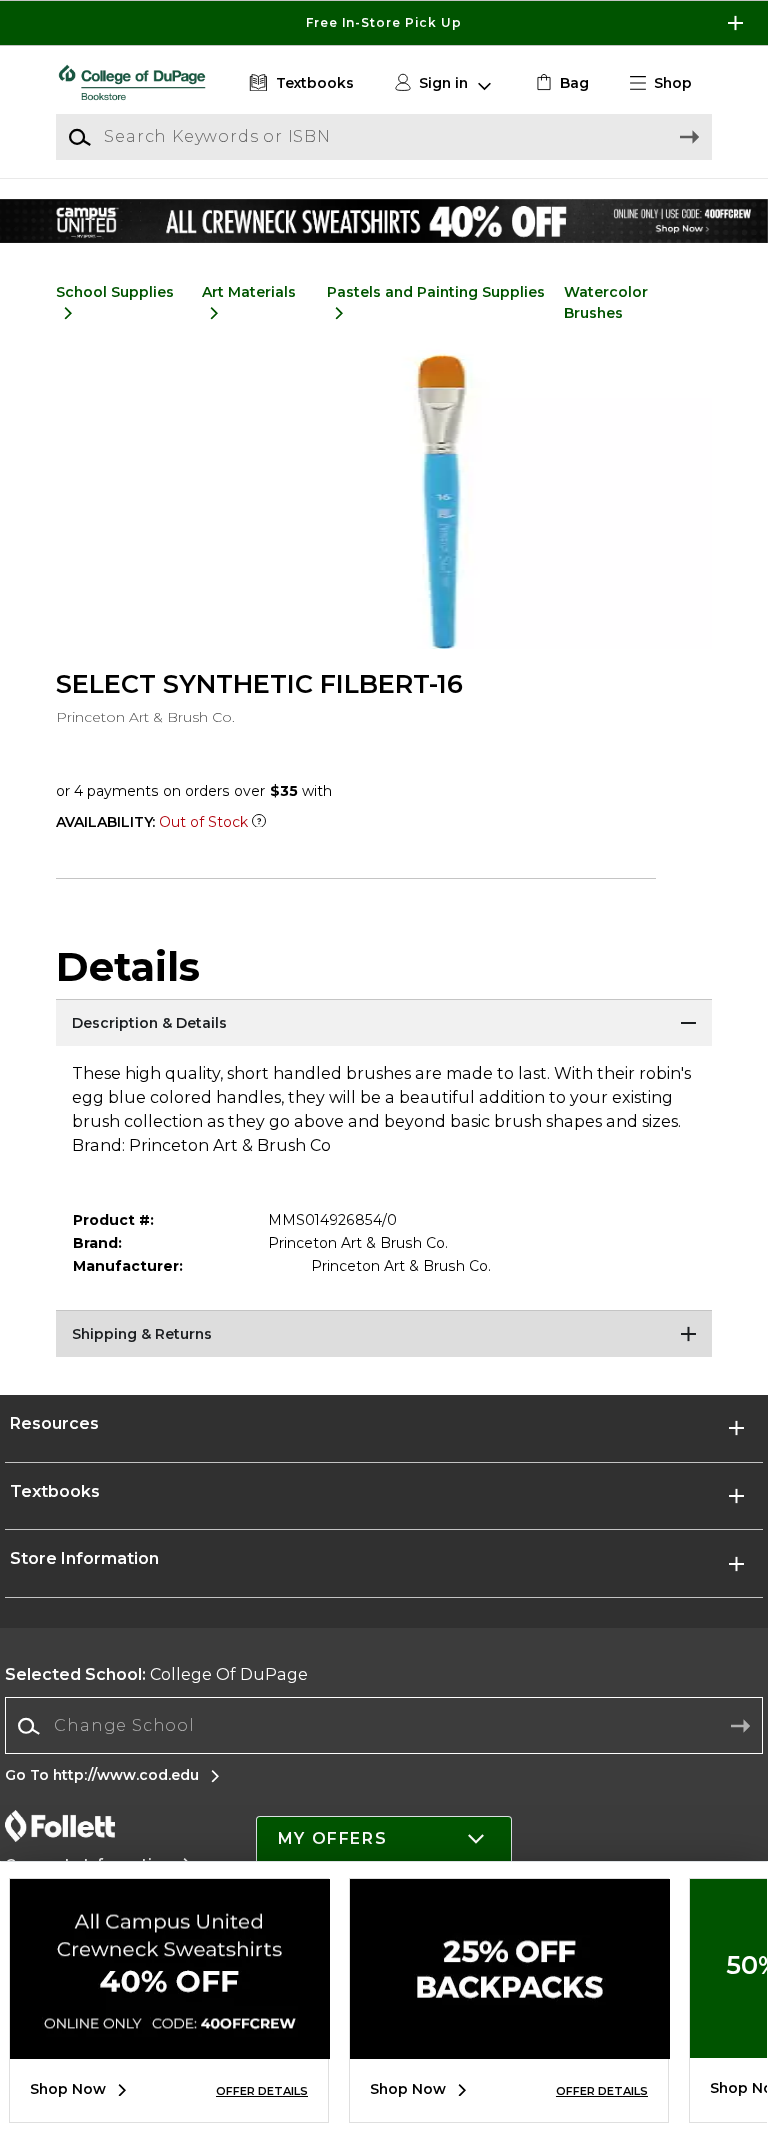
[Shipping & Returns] (384, 1335)
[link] (560, 83)
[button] (384, 23)
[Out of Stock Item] (259, 822)
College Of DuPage (156, 1674)
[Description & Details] (384, 1024)
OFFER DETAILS (262, 2091)
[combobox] (384, 1726)
